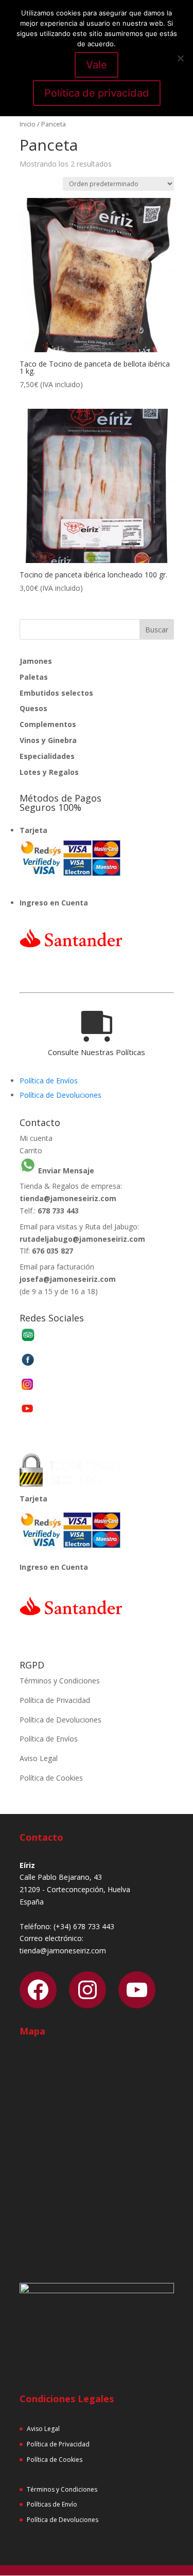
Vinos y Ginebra (48, 740)
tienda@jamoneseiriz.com (68, 1198)
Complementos (48, 724)
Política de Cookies (51, 1778)
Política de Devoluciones (60, 1095)
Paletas (34, 677)
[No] (180, 58)
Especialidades (47, 756)
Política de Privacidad (55, 1700)
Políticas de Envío (52, 2504)
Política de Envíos (49, 1081)
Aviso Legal (39, 1758)
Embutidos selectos (56, 693)
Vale (97, 65)
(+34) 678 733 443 (84, 1926)
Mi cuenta (36, 1138)
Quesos (33, 708)
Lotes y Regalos (49, 772)
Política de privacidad (97, 93)
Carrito (31, 1150)
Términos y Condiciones (60, 1681)
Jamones (36, 661)
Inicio (28, 124)
